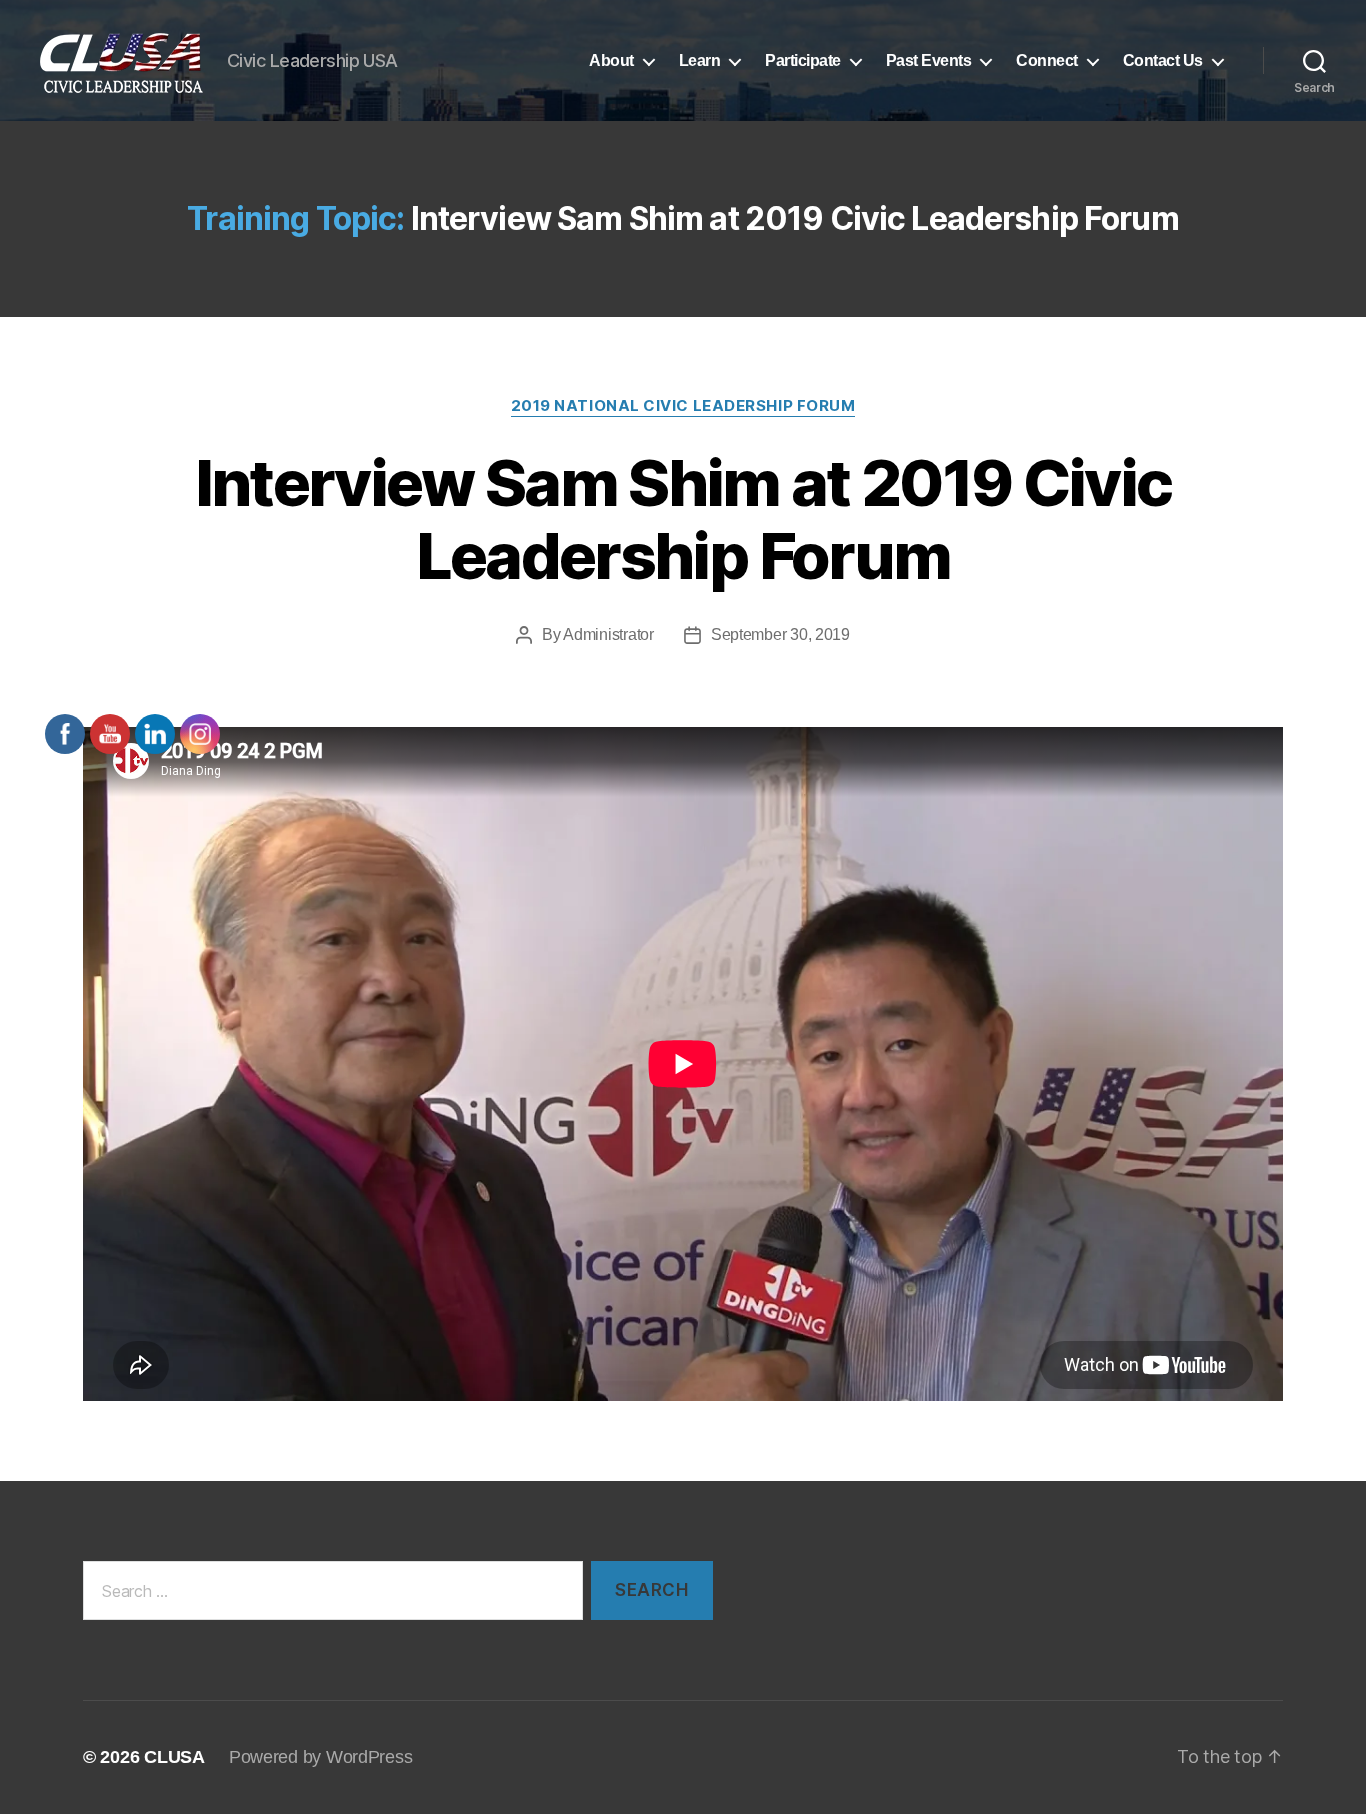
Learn (700, 60)
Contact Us (1163, 60)
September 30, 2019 (780, 634)
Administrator (608, 634)
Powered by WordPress (321, 1757)
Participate (803, 60)
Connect (1047, 60)
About (611, 60)
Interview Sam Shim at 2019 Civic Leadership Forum (683, 519)
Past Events (929, 60)
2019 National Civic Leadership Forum (683, 406)
